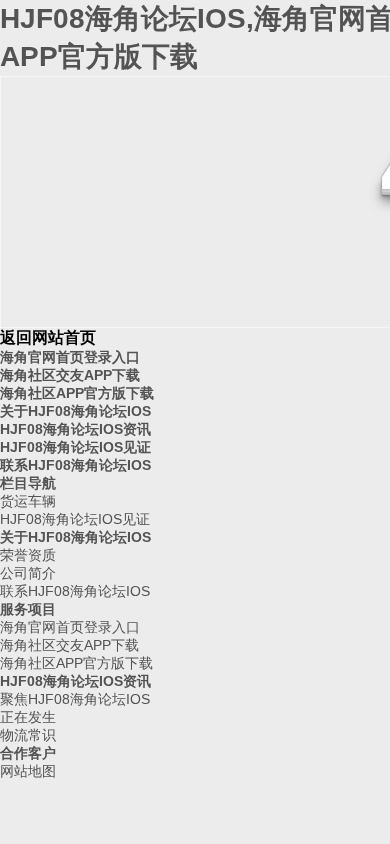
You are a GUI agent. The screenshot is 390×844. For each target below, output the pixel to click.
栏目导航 (28, 483)
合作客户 (28, 753)
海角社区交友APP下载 (70, 375)
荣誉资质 (28, 555)
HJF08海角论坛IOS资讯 (75, 429)
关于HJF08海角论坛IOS (75, 411)
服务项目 (28, 609)
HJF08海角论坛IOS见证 (75, 447)
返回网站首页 (48, 337)
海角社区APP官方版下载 (77, 393)
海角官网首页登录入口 (70, 357)
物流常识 (28, 735)
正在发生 (28, 717)
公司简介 (28, 573)
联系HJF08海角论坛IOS (75, 465)
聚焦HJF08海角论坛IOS (75, 699)
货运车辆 (28, 501)
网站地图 (28, 771)
